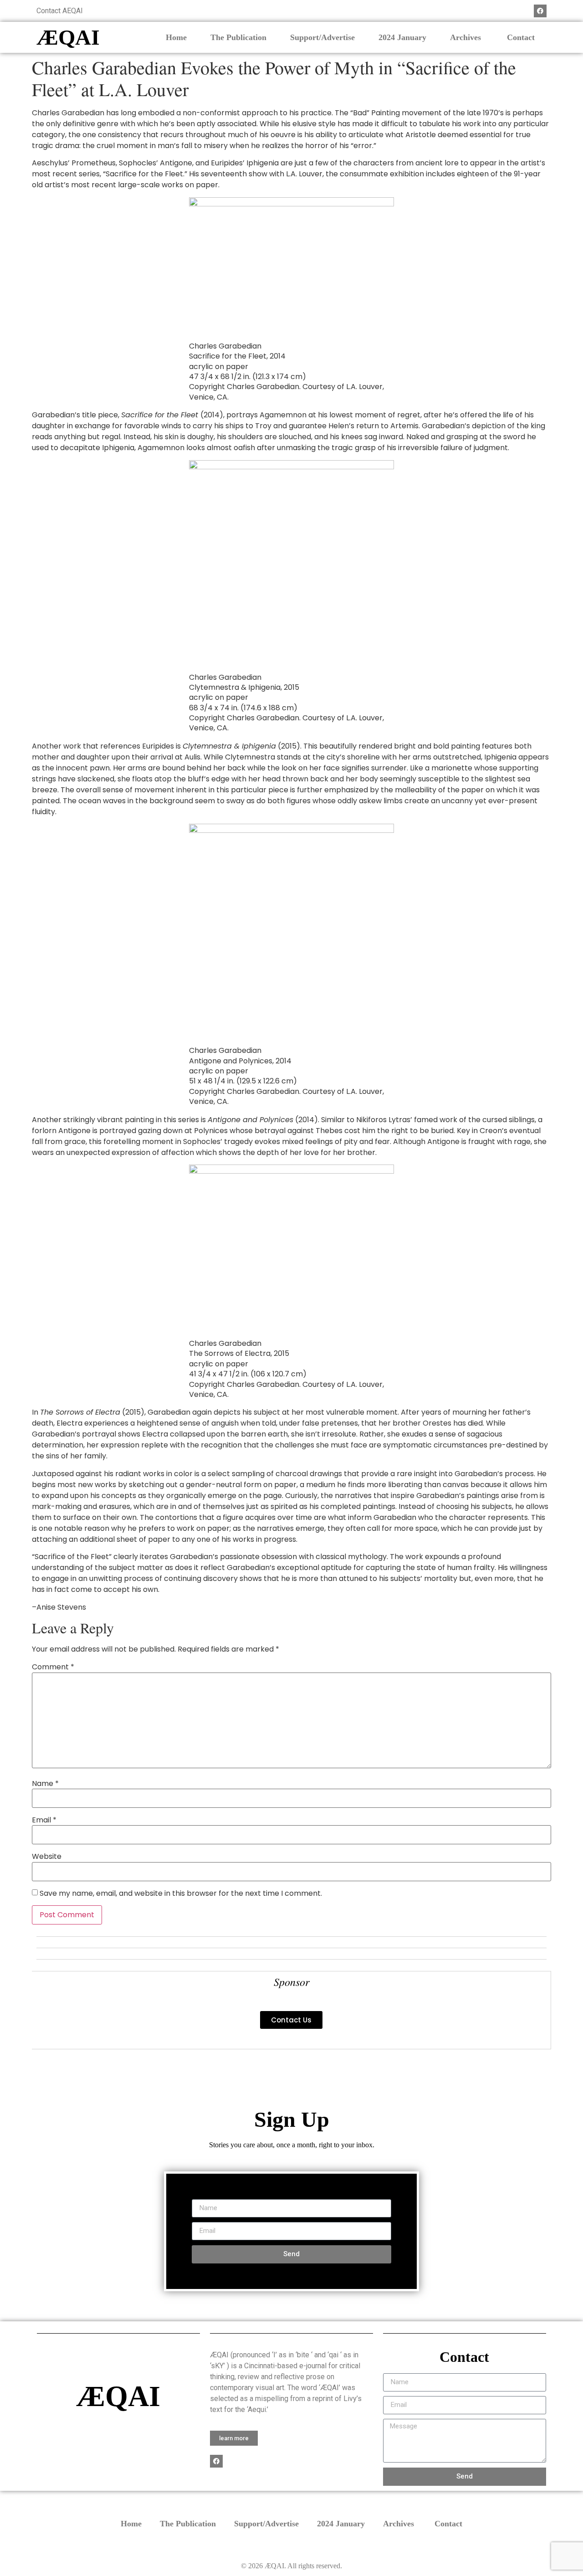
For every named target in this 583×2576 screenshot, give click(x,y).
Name (45, 1784)
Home (176, 37)
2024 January (402, 37)
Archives (467, 37)
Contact (521, 37)
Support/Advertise (322, 37)
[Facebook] (540, 11)
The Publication (238, 37)
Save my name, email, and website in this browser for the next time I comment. (181, 1894)
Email (44, 1820)
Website (47, 1857)
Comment (53, 1667)
